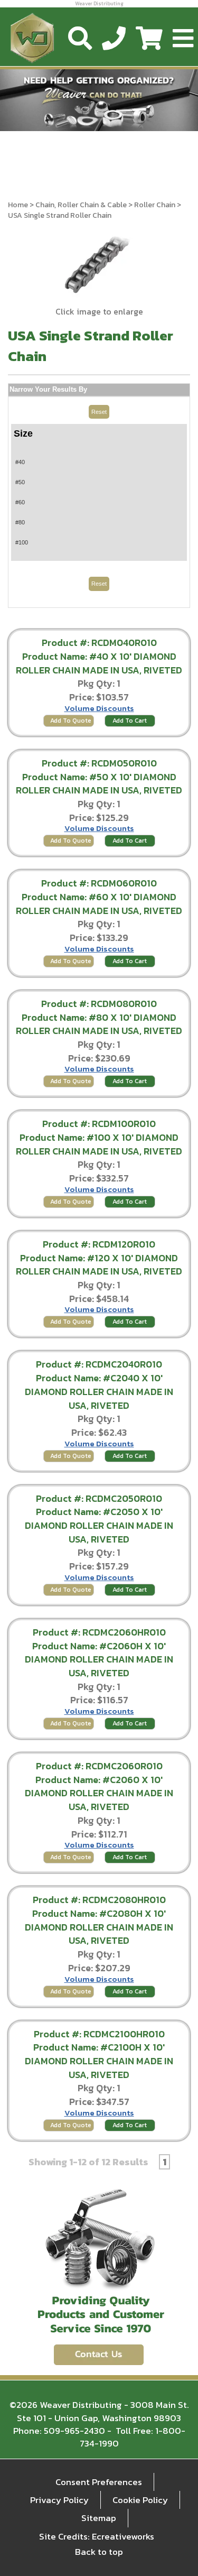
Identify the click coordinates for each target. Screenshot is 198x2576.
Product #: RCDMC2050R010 (99, 1498)
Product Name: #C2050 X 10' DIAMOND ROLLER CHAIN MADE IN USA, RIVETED (99, 1525)
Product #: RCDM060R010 (99, 883)
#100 (22, 542)
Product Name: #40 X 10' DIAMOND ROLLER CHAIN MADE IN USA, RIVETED (99, 663)
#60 (20, 502)
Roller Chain (155, 205)
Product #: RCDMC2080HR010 (99, 1900)
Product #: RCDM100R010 (99, 1124)
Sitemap (99, 2518)
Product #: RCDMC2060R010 (99, 1766)
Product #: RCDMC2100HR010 (99, 2034)
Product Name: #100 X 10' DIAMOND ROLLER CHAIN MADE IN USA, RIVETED (99, 1144)
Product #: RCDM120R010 (99, 1244)
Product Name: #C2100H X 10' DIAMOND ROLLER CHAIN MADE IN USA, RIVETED (99, 2061)
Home (18, 205)
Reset (99, 412)
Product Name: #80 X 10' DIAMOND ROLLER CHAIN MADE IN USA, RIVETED (99, 1024)
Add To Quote (71, 721)
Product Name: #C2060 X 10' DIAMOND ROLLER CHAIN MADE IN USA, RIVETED (99, 1793)
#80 (20, 522)
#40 (20, 462)
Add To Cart (130, 721)
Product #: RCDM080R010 (99, 1004)
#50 (20, 482)
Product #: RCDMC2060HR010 (99, 1632)
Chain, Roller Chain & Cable (81, 205)
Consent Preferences (99, 2482)
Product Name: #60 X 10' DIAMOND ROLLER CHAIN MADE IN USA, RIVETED (99, 904)
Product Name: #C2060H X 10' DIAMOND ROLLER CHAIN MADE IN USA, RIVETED (99, 1659)
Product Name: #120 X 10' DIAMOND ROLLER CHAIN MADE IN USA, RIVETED (99, 1265)
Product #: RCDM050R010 (99, 763)
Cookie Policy (140, 2500)
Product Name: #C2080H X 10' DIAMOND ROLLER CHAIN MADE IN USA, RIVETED (99, 1927)
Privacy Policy (59, 2500)
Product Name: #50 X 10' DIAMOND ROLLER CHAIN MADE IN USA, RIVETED (99, 784)
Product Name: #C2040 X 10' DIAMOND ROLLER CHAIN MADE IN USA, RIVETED (99, 1391)
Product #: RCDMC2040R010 (99, 1364)
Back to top (99, 2552)
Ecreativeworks (123, 2536)
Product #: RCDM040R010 (99, 643)
